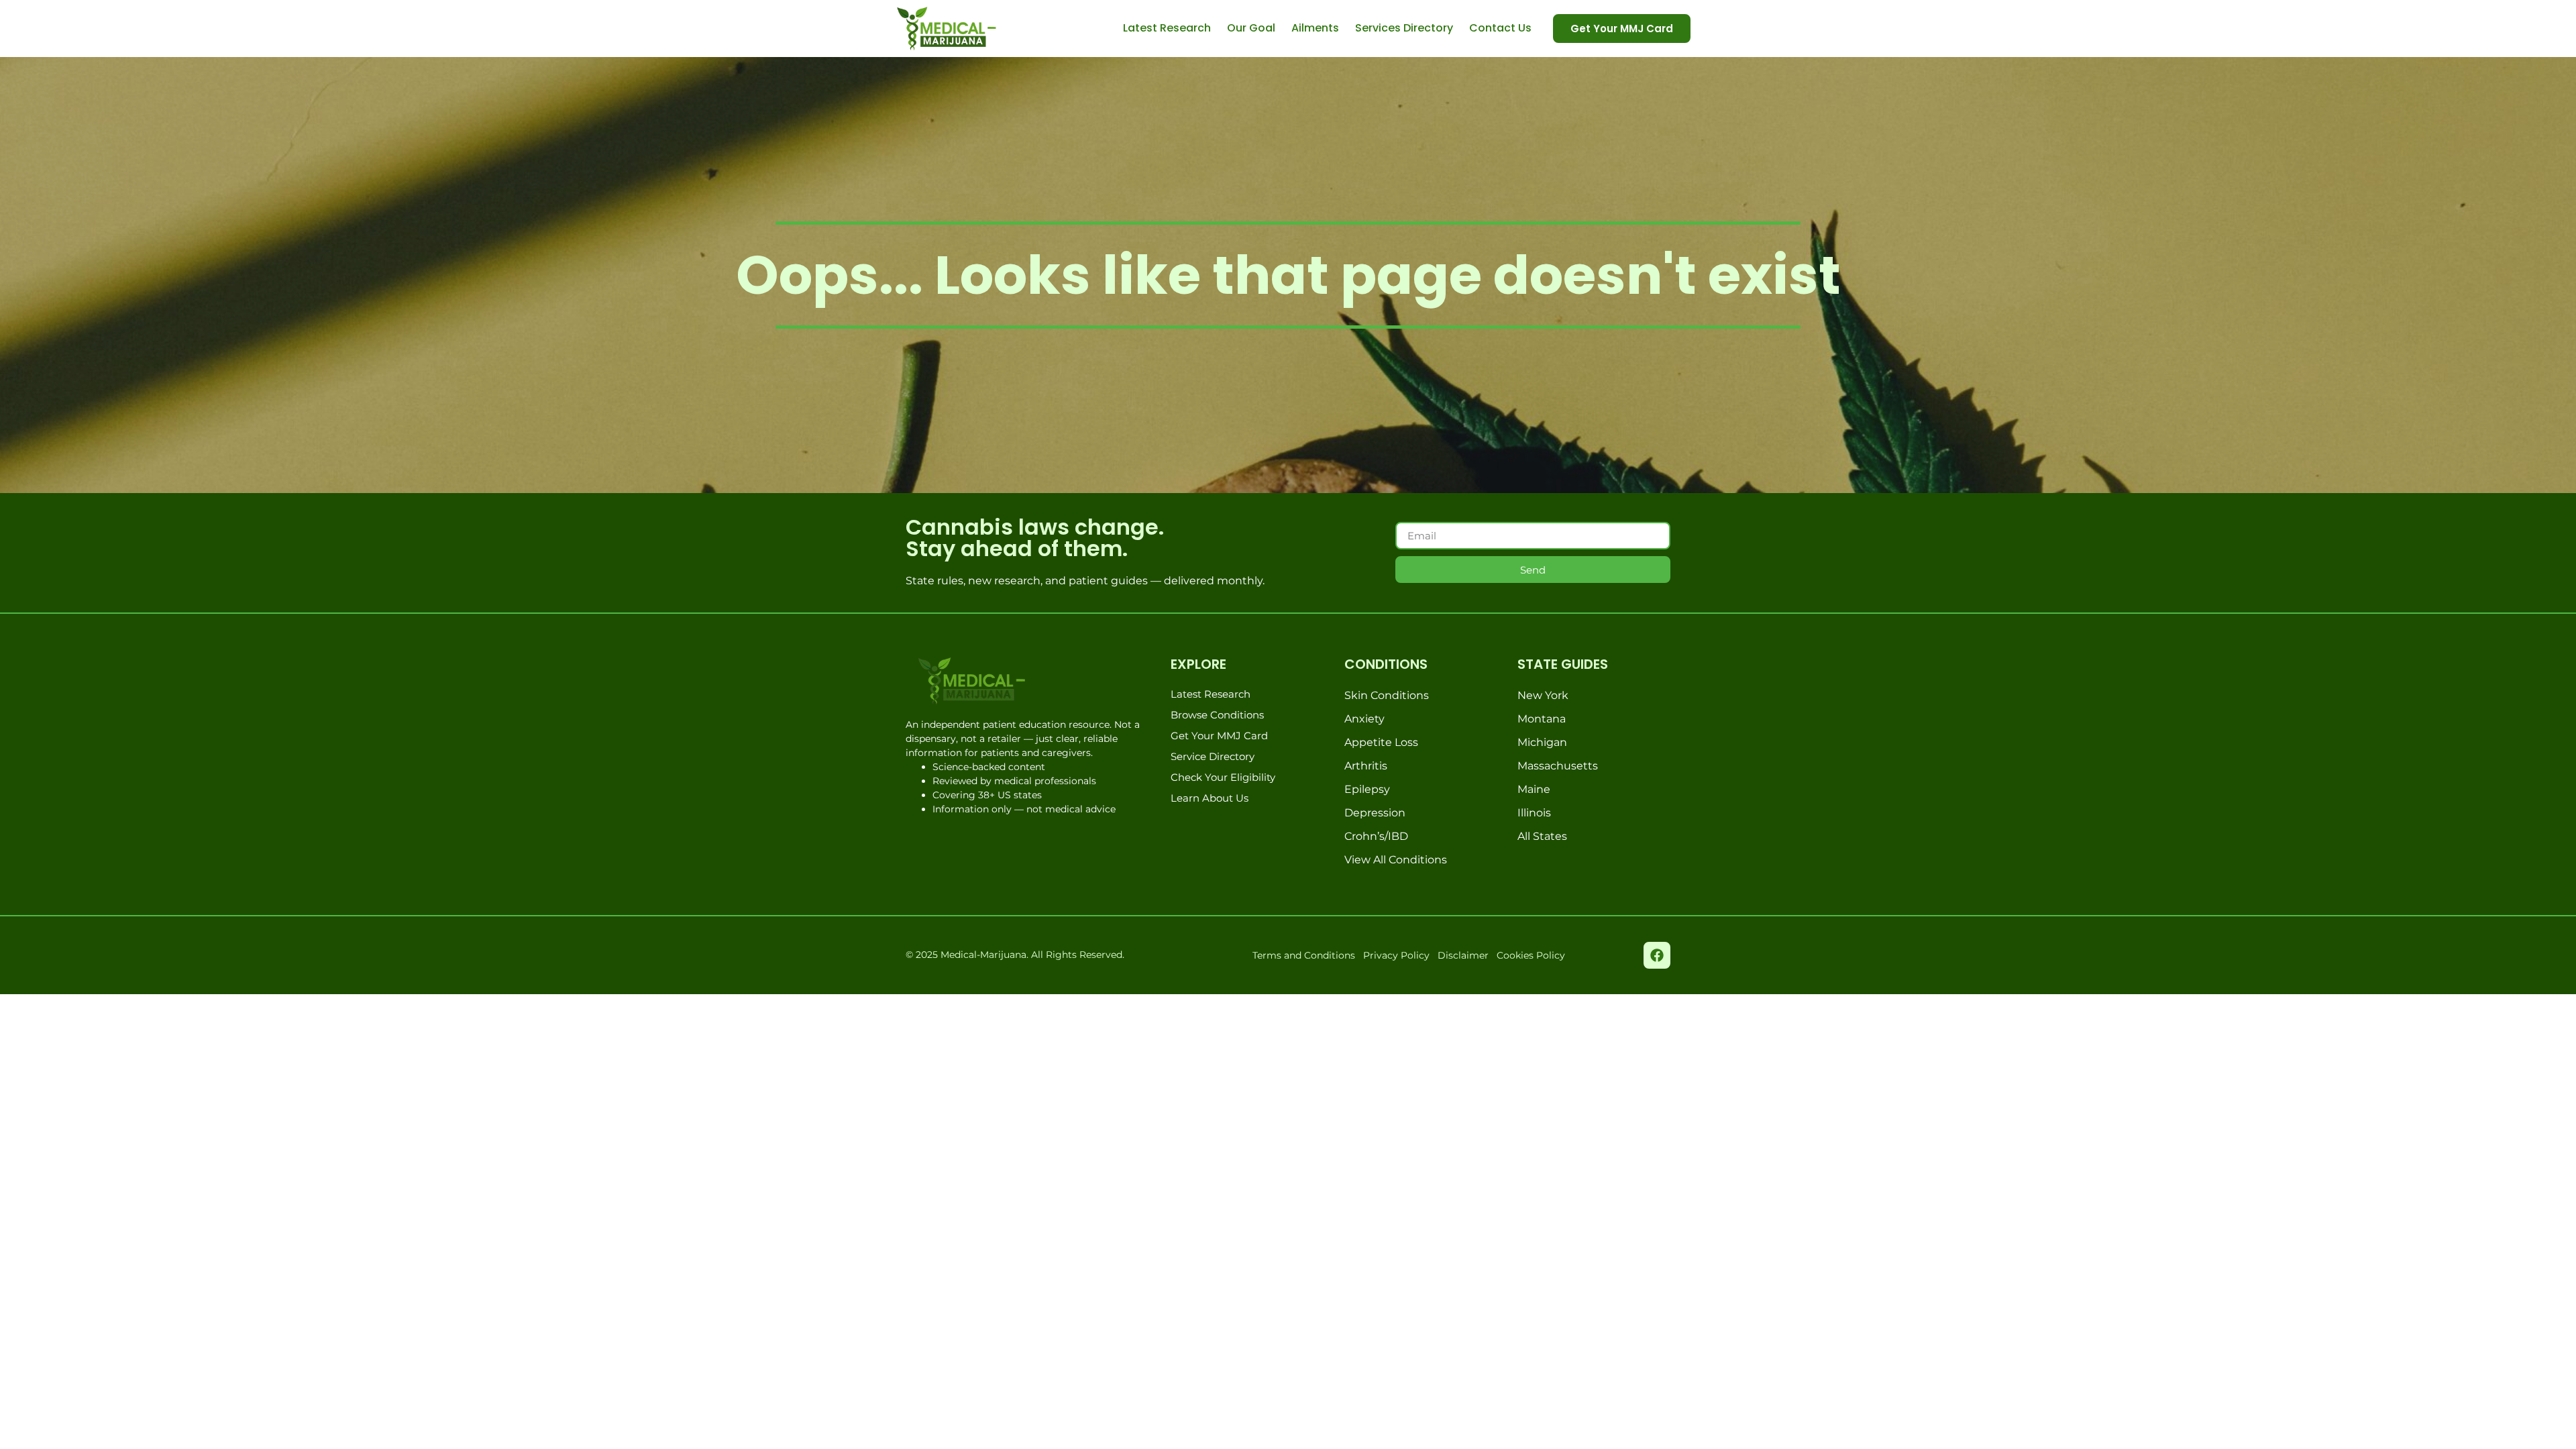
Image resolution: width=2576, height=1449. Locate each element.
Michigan (1542, 742)
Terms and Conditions (1304, 955)
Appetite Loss (1381, 742)
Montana (1542, 719)
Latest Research (1167, 28)
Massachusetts (1558, 766)
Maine (1534, 789)
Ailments (1315, 28)
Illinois (1534, 813)
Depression (1375, 813)
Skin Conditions (1387, 695)
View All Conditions (1396, 860)
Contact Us (1500, 28)
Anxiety (1364, 719)
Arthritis (1366, 766)
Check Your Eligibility (1223, 777)
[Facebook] (1657, 955)
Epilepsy (1367, 789)
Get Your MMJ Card (1219, 736)
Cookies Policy (1531, 955)
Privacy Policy (1396, 955)
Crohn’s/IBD (1376, 836)
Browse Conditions (1217, 715)
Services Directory (1404, 28)
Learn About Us (1210, 798)
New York (1543, 695)
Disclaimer (1463, 955)
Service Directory (1213, 756)
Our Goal (1251, 28)
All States (1542, 836)
